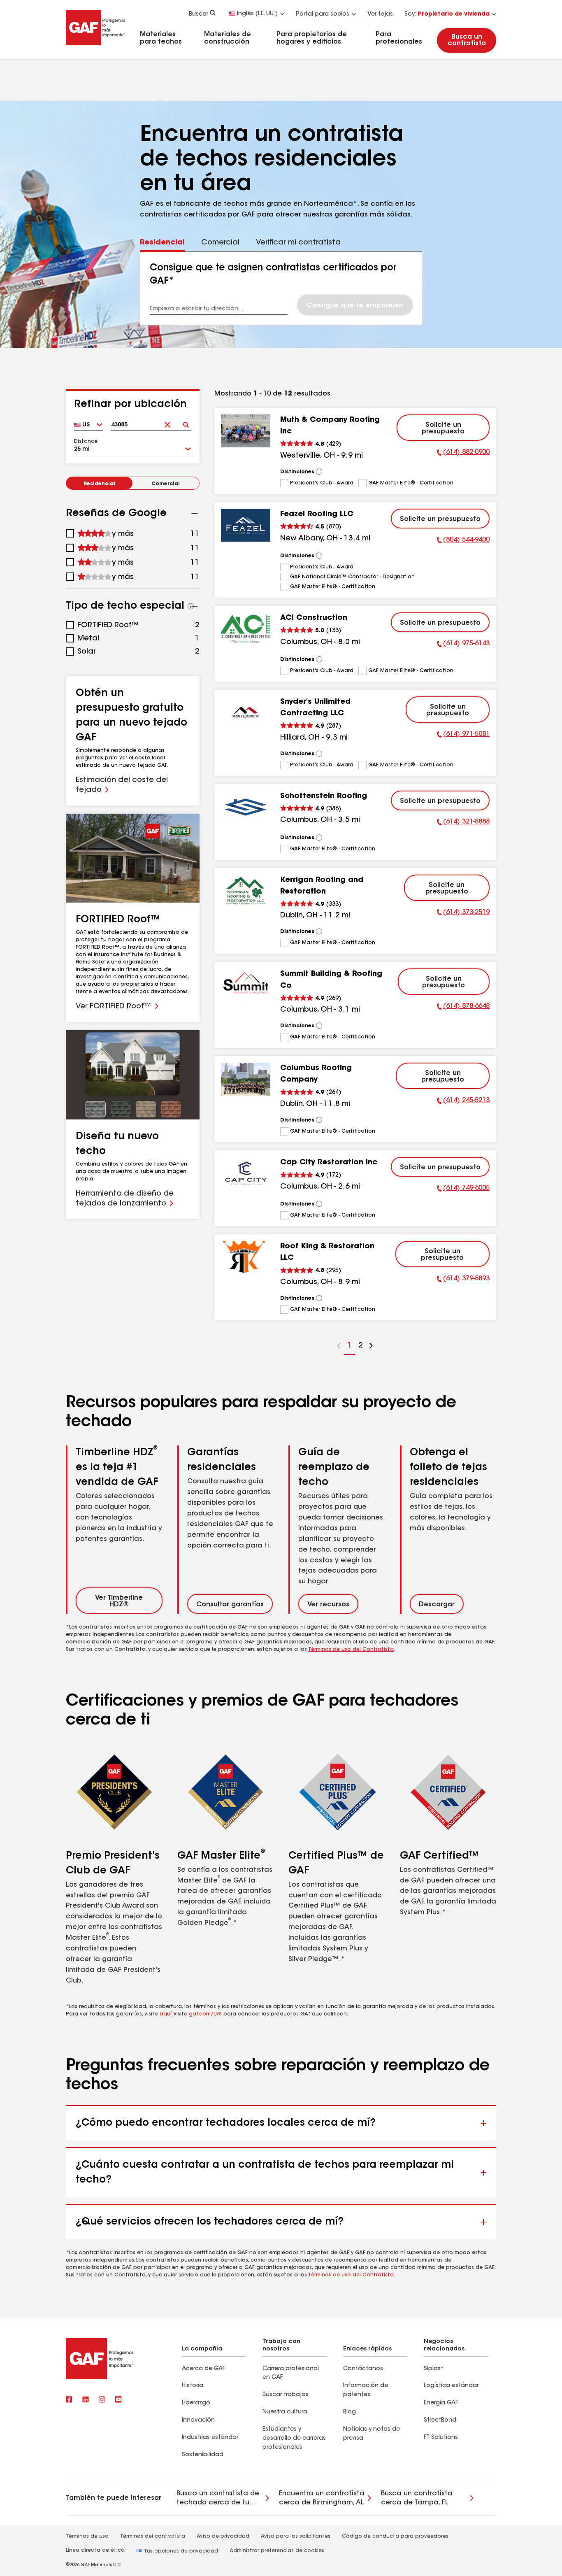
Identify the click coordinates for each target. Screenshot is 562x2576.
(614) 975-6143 (463, 645)
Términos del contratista (153, 2536)
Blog (350, 2412)
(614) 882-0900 (463, 454)
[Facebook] (69, 2400)
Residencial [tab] (162, 243)
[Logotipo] (95, 47)
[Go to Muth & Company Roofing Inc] (246, 431)
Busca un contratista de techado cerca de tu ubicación (218, 2499)
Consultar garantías (230, 1605)
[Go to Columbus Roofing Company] (246, 1079)
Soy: (447, 14)
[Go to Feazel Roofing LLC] (246, 525)
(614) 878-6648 (463, 1008)
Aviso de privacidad (223, 2536)
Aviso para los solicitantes (296, 2536)
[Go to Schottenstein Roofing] (246, 807)
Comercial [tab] (220, 243)
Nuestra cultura (285, 2412)
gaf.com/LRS (205, 2014)
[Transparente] (168, 422)
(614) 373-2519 (463, 914)
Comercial (166, 484)
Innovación (198, 2420)
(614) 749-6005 (463, 1189)
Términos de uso (87, 2536)
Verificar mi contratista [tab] (298, 243)
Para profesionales (399, 38)
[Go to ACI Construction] (246, 629)
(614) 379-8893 (463, 1280)
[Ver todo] (319, 472)
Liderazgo (196, 2403)
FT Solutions (441, 2438)
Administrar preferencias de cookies (277, 2551)
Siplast (433, 2369)
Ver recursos (328, 1605)
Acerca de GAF (203, 2369)
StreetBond (440, 2420)
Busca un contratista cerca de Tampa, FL (417, 2498)
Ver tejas (380, 14)
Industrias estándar (210, 2438)
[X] (86, 2400)
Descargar (437, 1605)
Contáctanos (363, 2369)
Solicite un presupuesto (443, 428)
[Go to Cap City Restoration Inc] (246, 1173)
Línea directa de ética (95, 2550)
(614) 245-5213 (463, 1102)
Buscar (199, 14)
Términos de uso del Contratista (351, 1650)
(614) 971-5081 (463, 735)
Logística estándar (451, 2386)
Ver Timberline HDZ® (119, 1601)
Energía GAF (441, 2403)
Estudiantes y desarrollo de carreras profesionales (294, 2439)
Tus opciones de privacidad (180, 2551)
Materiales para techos (161, 38)
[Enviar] (186, 422)
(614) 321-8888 (463, 823)
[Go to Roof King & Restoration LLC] (246, 1257)
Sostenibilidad (203, 2455)
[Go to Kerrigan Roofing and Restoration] (246, 891)
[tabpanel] (281, 289)
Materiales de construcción (228, 38)
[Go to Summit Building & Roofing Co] (246, 985)
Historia (193, 2386)
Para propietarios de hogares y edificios (312, 38)
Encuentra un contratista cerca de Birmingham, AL (322, 2498)
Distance (86, 442)
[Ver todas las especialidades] (191, 606)
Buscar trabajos (286, 2395)
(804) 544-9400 (463, 541)
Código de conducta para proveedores (395, 2536)
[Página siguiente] (371, 1347)
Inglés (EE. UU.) (257, 14)
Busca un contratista (466, 40)
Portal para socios (323, 14)
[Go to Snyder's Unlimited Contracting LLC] (246, 713)
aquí (166, 2014)
